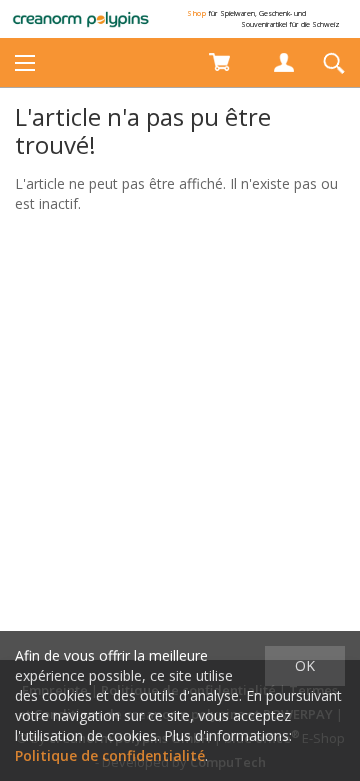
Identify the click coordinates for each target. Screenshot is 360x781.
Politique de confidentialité (110, 755)
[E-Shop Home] (81, 19)
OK (305, 665)
